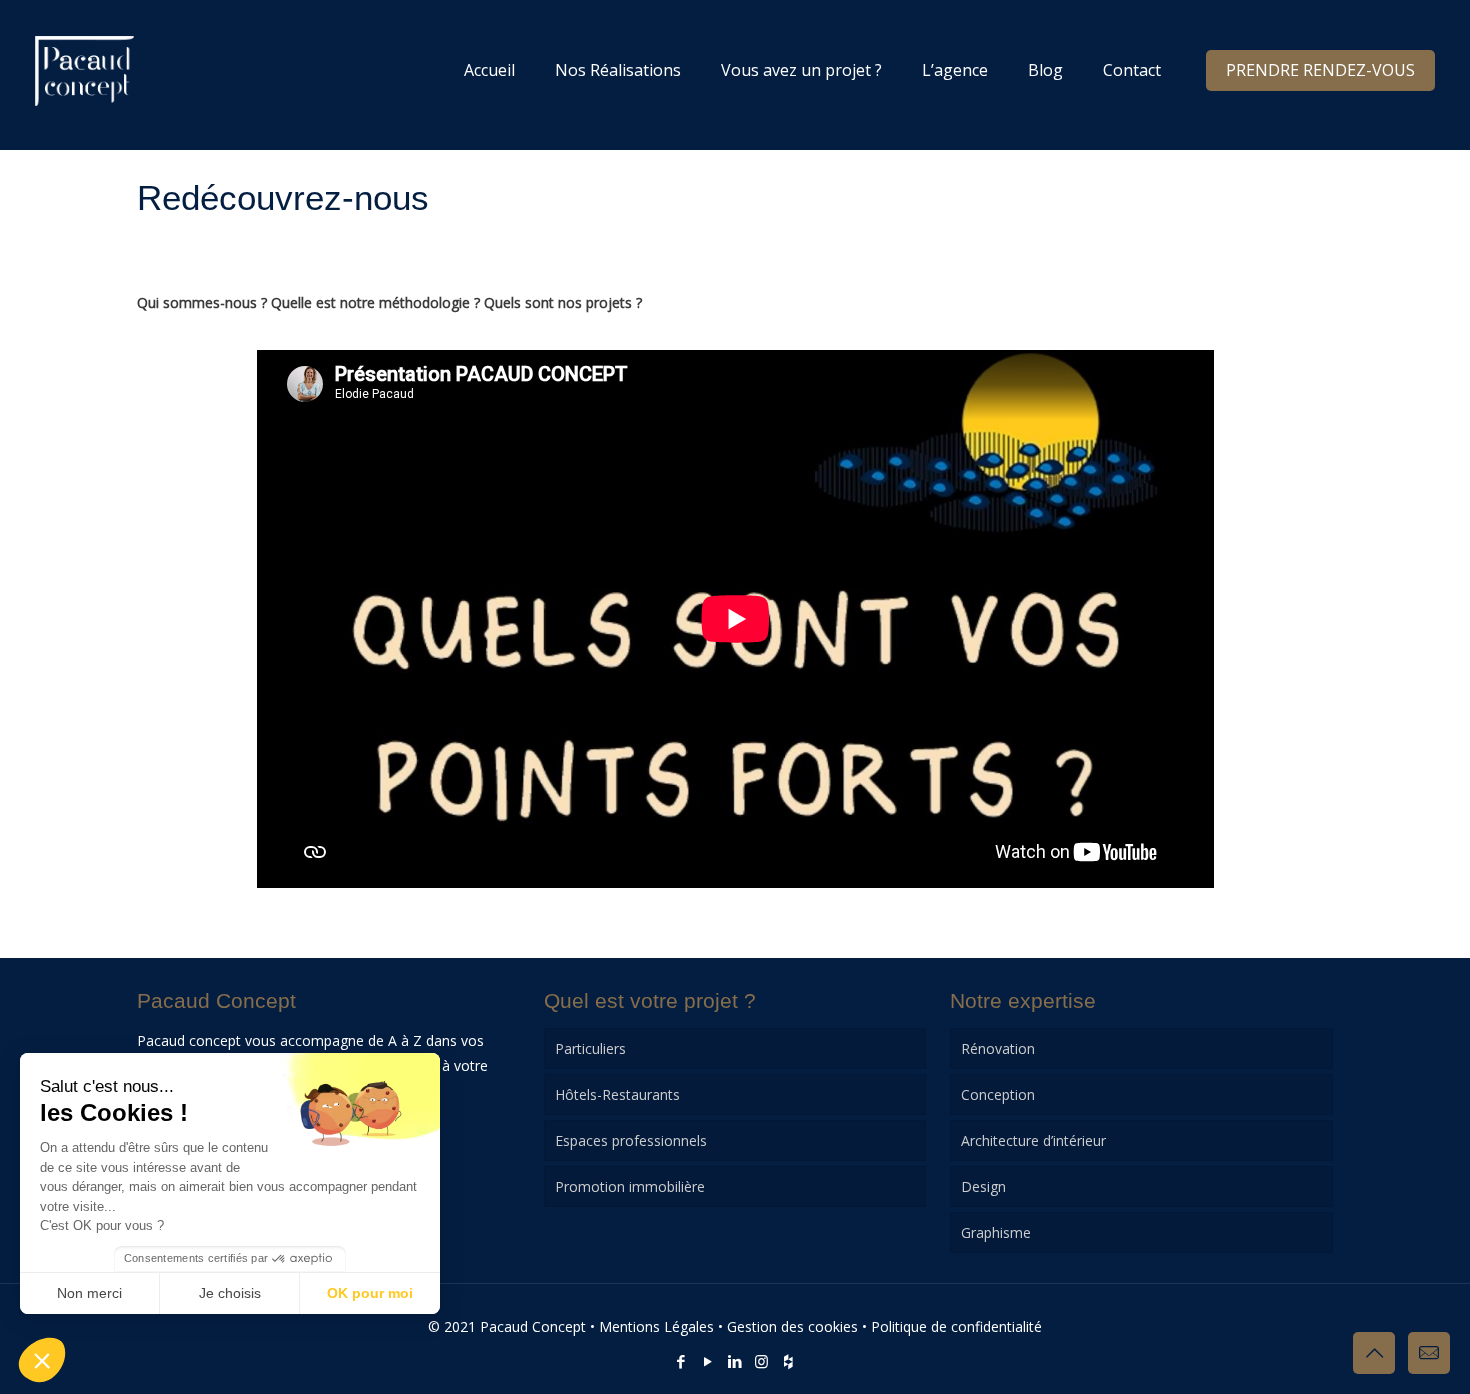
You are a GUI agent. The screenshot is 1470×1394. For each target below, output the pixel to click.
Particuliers (590, 1048)
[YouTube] (707, 1361)
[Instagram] (761, 1361)
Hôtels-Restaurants (617, 1094)
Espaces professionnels (631, 1140)
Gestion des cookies (792, 1326)
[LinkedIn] (734, 1361)
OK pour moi (370, 1293)
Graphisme (996, 1232)
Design (983, 1186)
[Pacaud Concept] (85, 70)
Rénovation (998, 1048)
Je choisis (230, 1293)
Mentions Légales (656, 1326)
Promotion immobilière (630, 1186)
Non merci (89, 1293)
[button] (42, 1360)
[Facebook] (680, 1361)
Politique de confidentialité (956, 1326)
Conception (998, 1094)
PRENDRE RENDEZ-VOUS (1320, 70)
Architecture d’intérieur (1033, 1140)
